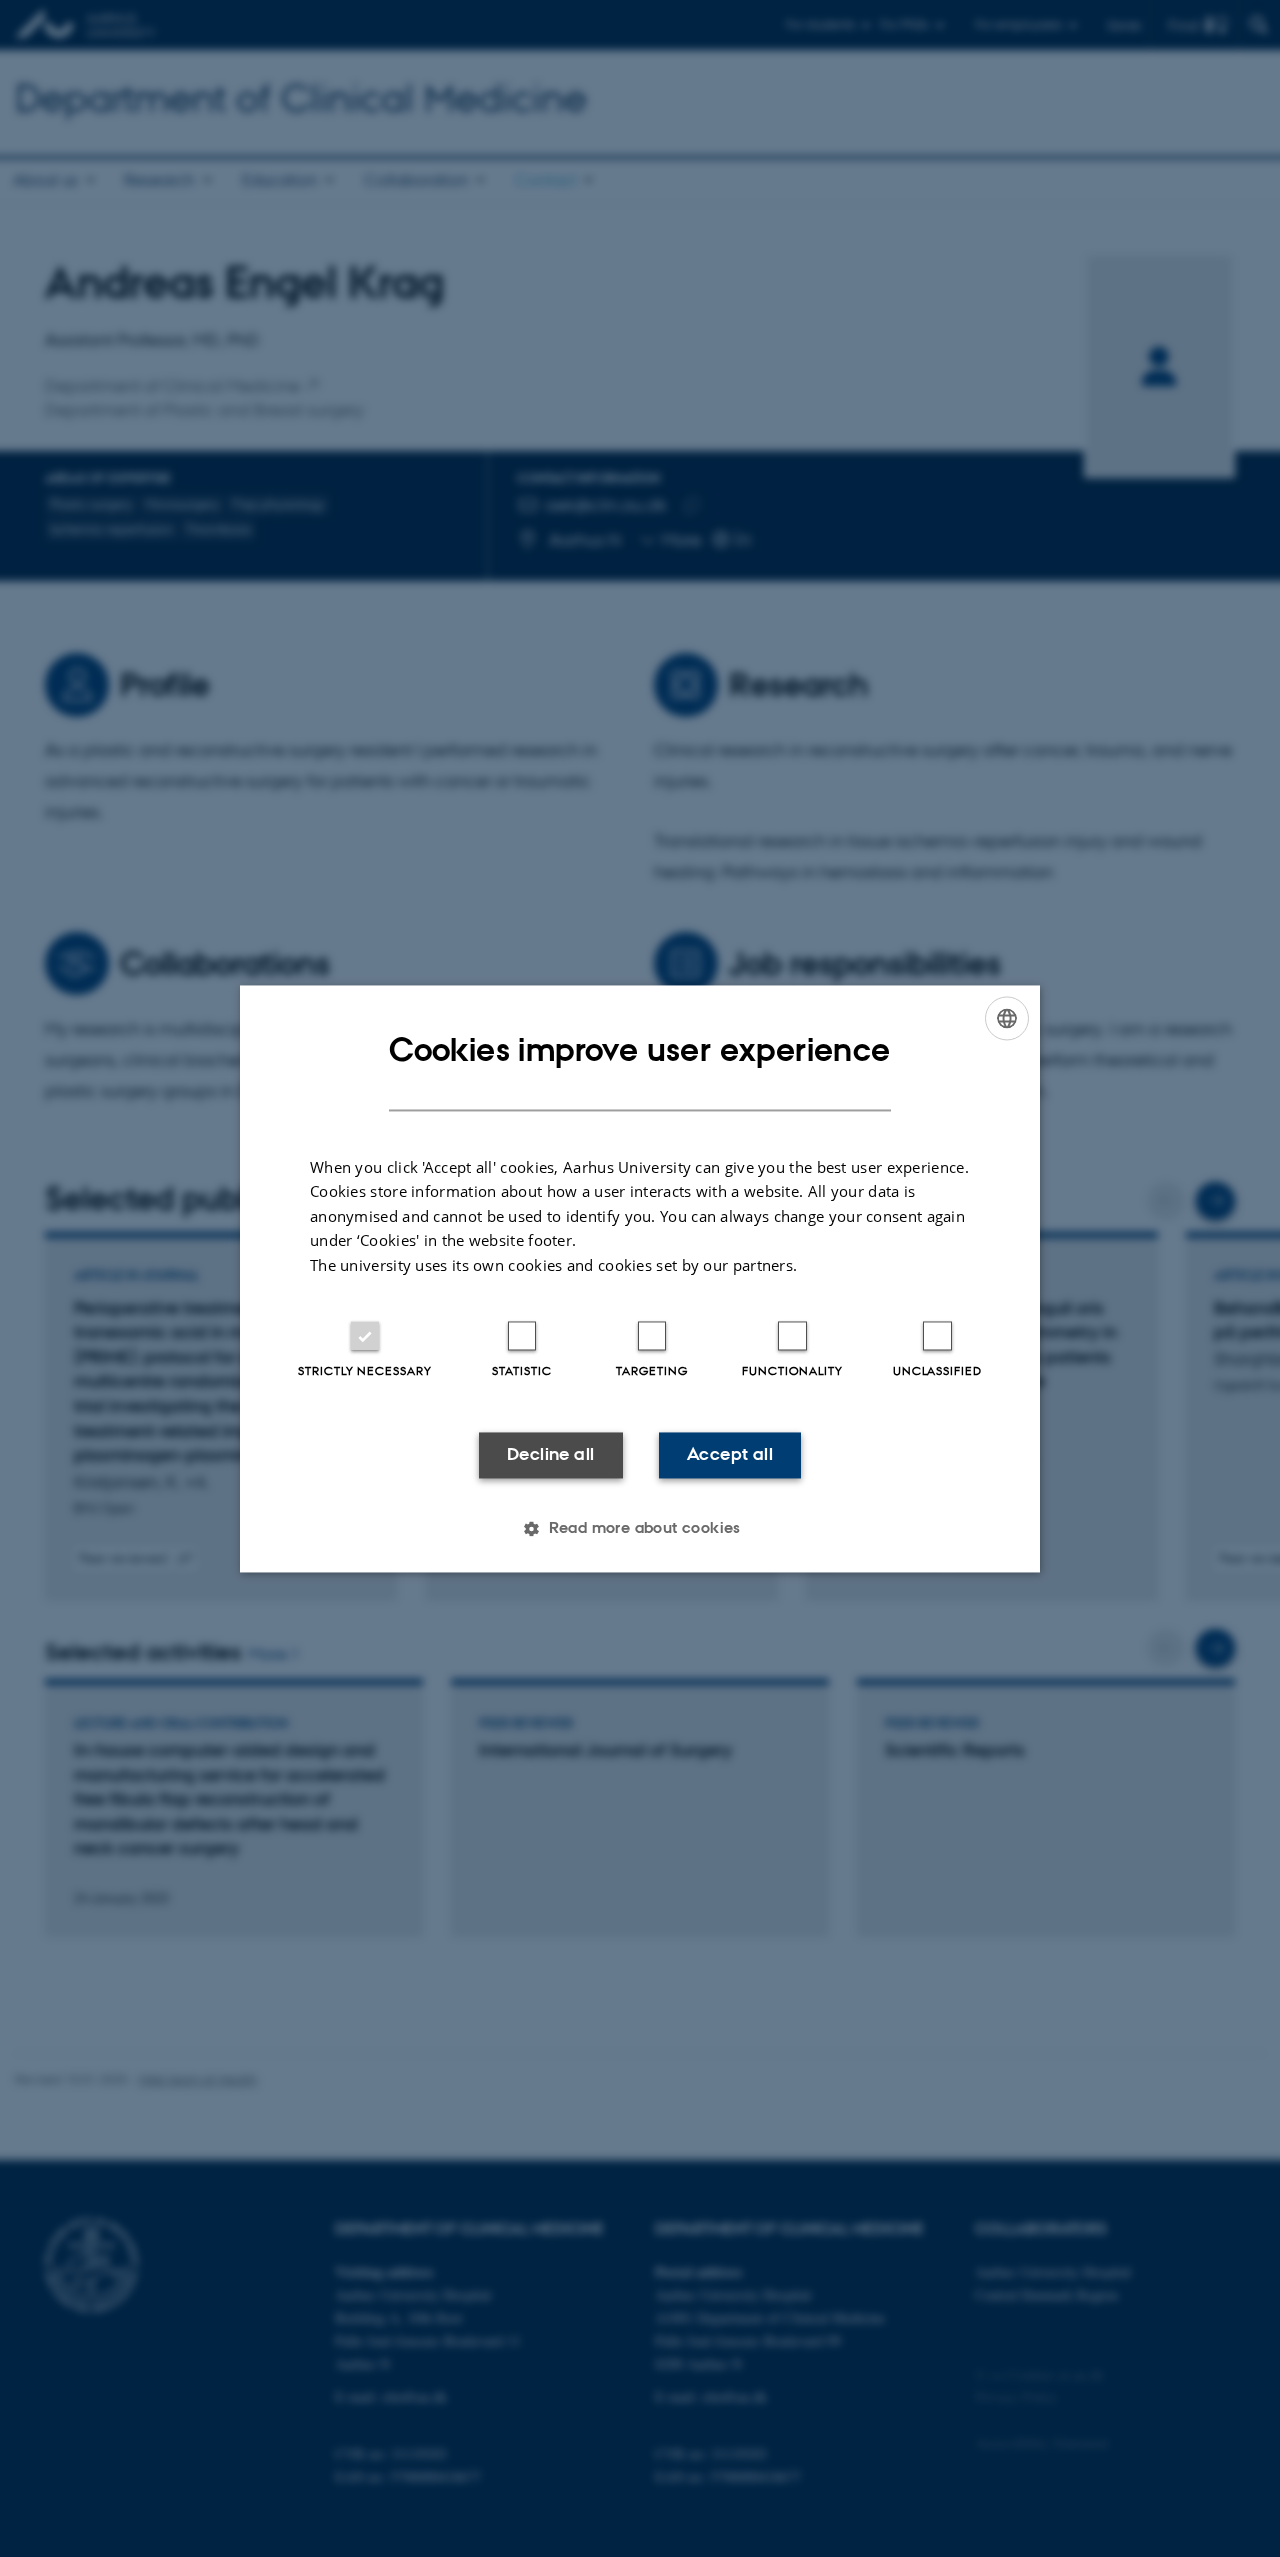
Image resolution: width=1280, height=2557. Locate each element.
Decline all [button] (550, 1455)
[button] (640, 1528)
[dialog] (640, 1278)
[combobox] (1007, 1018)
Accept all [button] (730, 1455)
